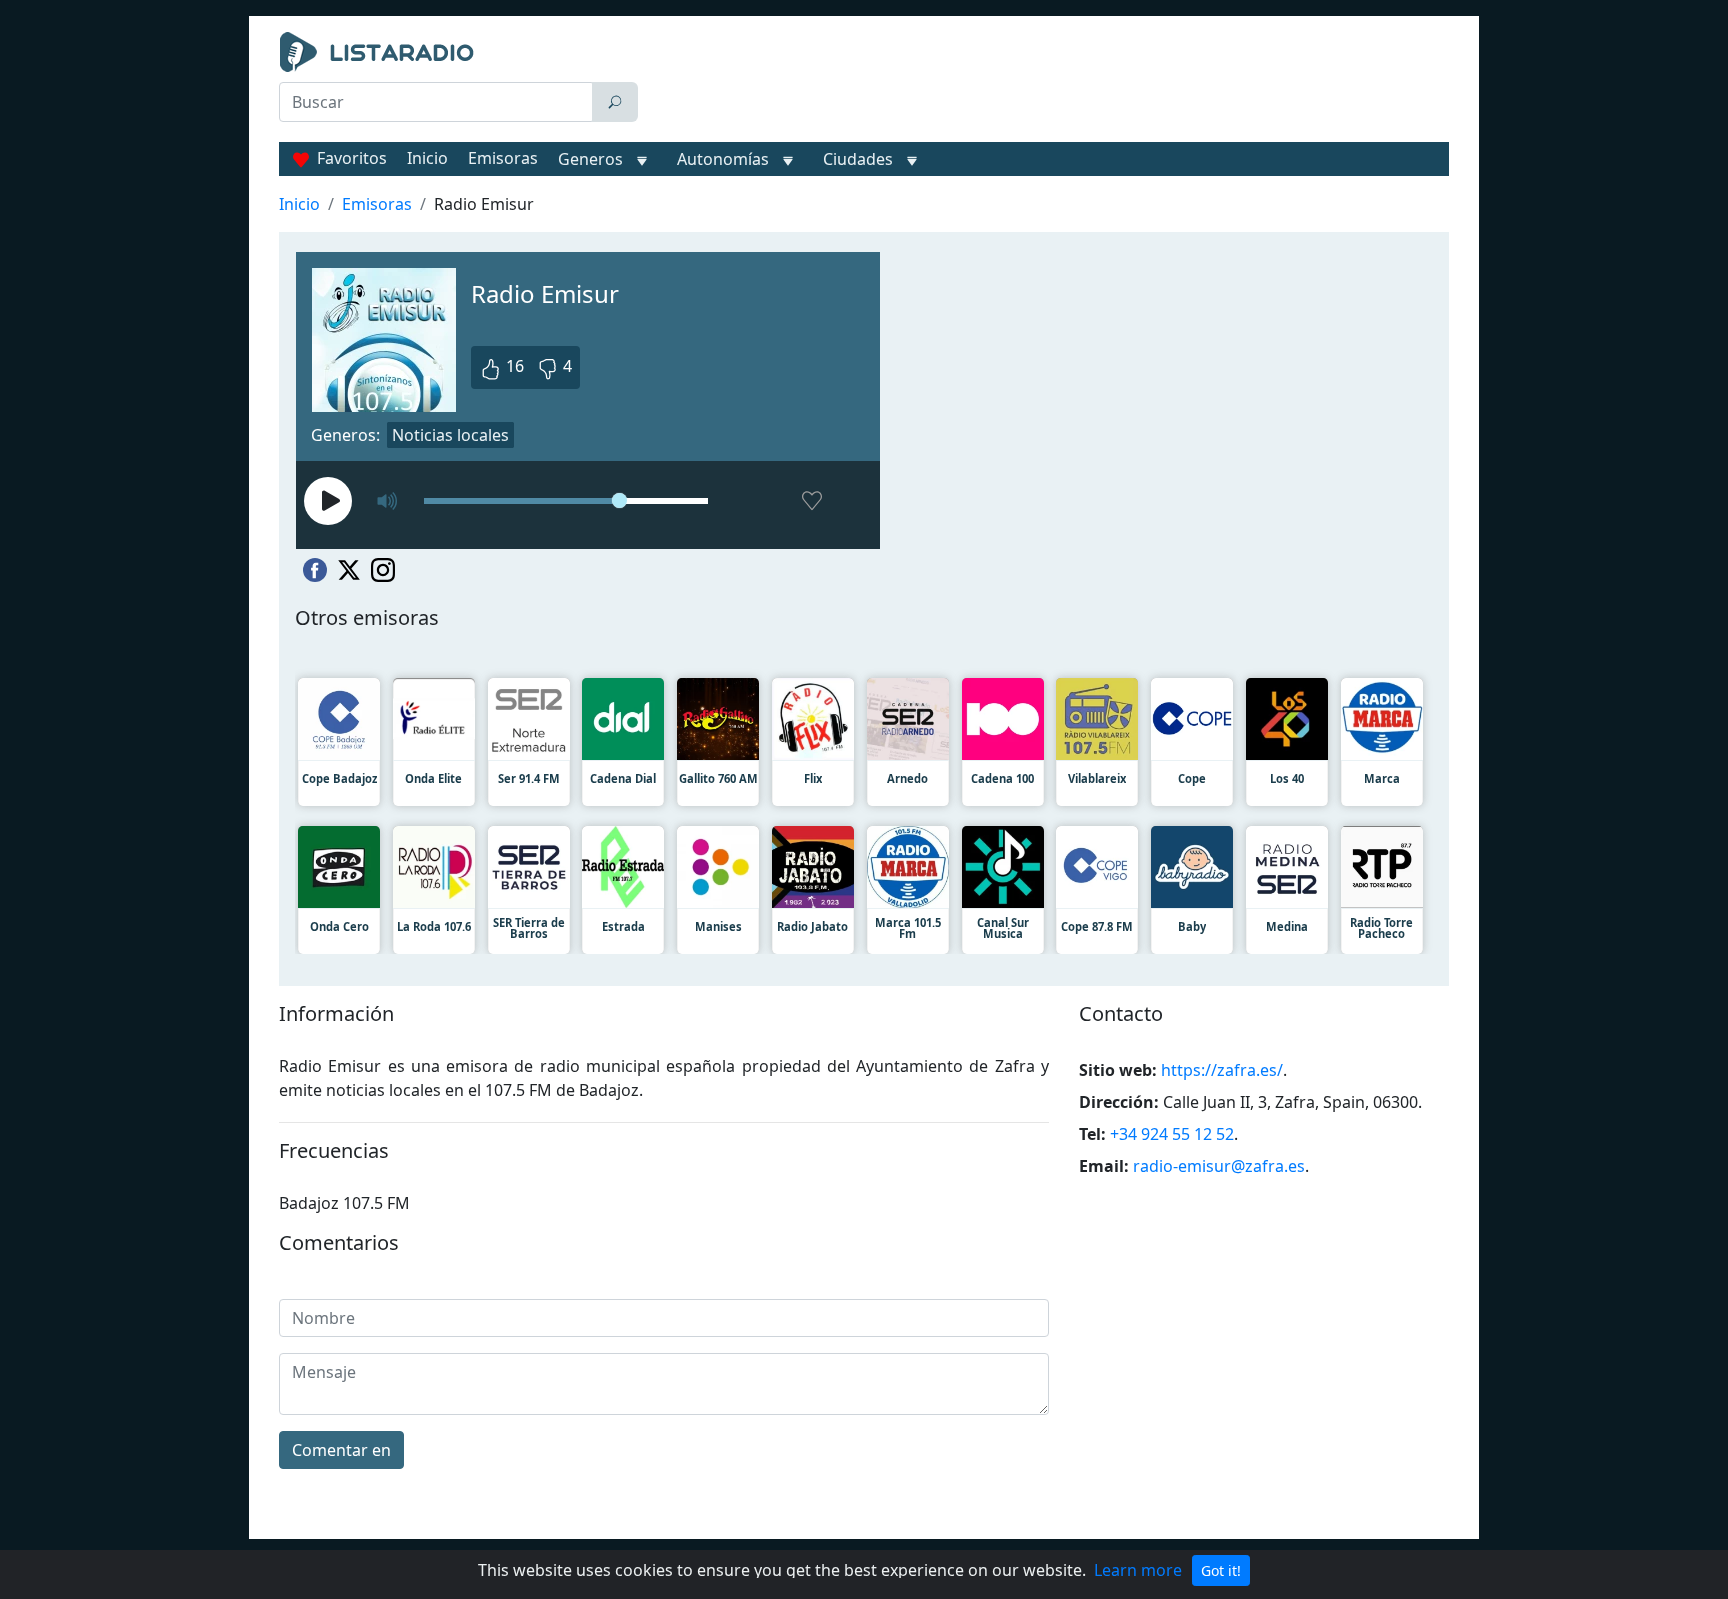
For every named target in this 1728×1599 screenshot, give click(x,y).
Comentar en (341, 1450)
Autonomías (723, 159)
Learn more (1138, 1570)
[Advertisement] (1048, 82)
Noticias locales (450, 435)
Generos (590, 159)
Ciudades (858, 159)
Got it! (1221, 1570)
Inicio (427, 158)
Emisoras (503, 158)
